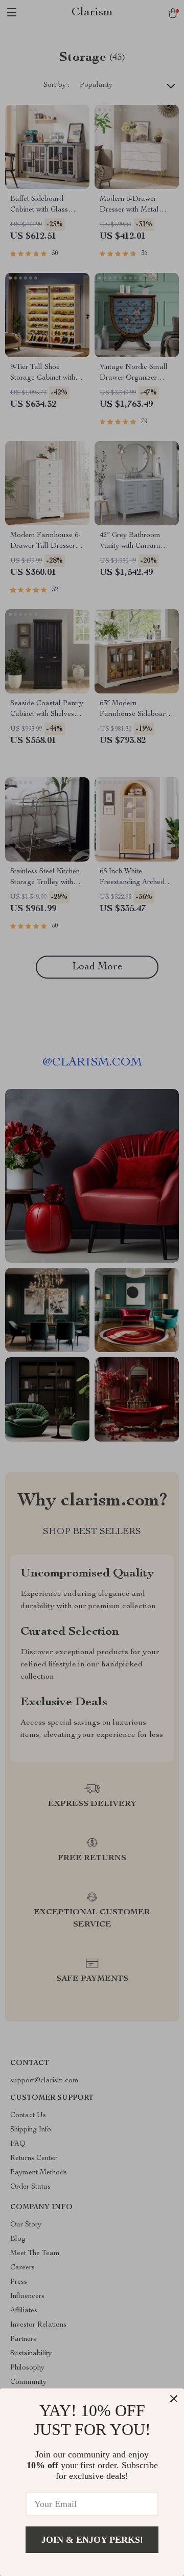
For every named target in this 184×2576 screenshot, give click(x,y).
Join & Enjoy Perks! (92, 2540)
